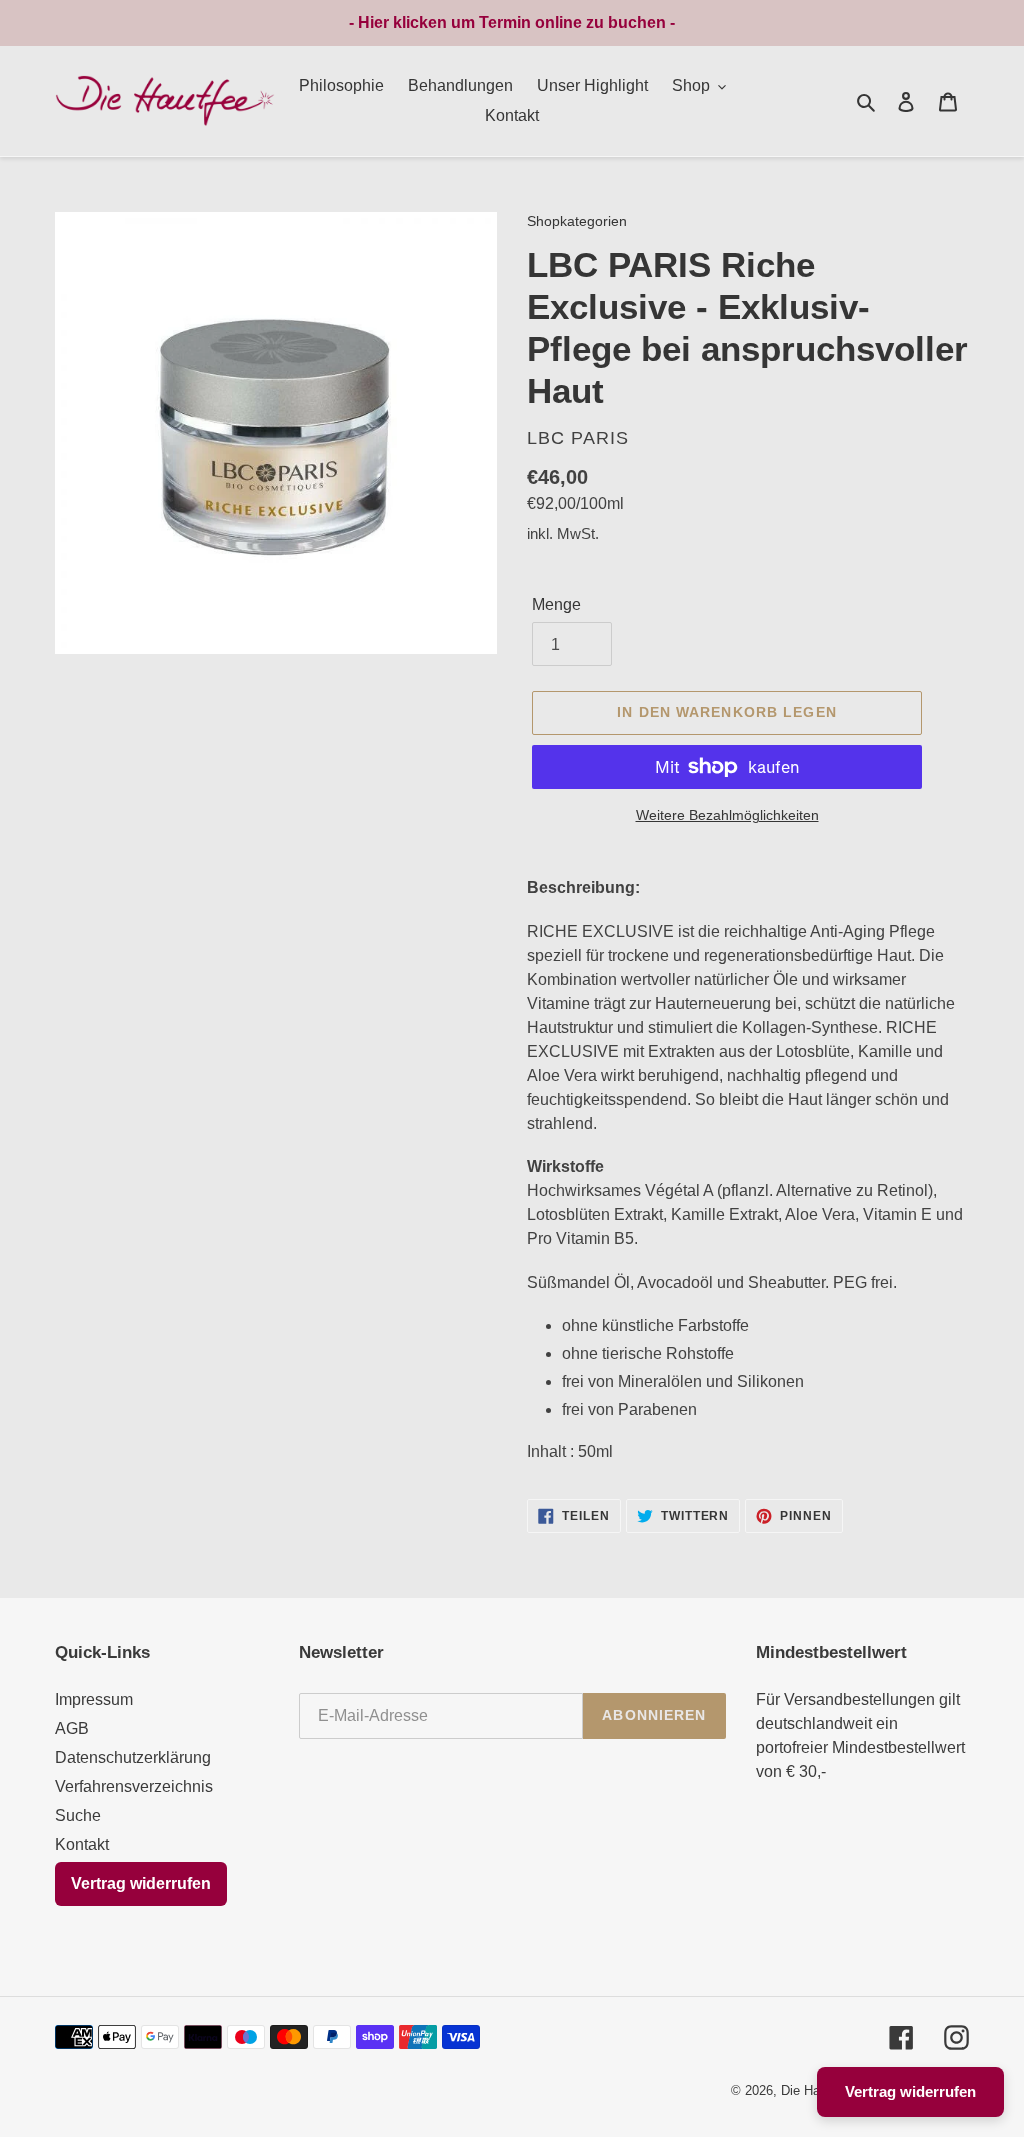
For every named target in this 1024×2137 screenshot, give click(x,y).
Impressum (94, 1699)
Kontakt (82, 1844)
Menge (556, 604)
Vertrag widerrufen (141, 1883)
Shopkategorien (577, 221)
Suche (78, 1815)
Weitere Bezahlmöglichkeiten (727, 815)
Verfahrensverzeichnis (134, 1786)
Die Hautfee (815, 2090)
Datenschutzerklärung (133, 1757)
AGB (72, 1728)
